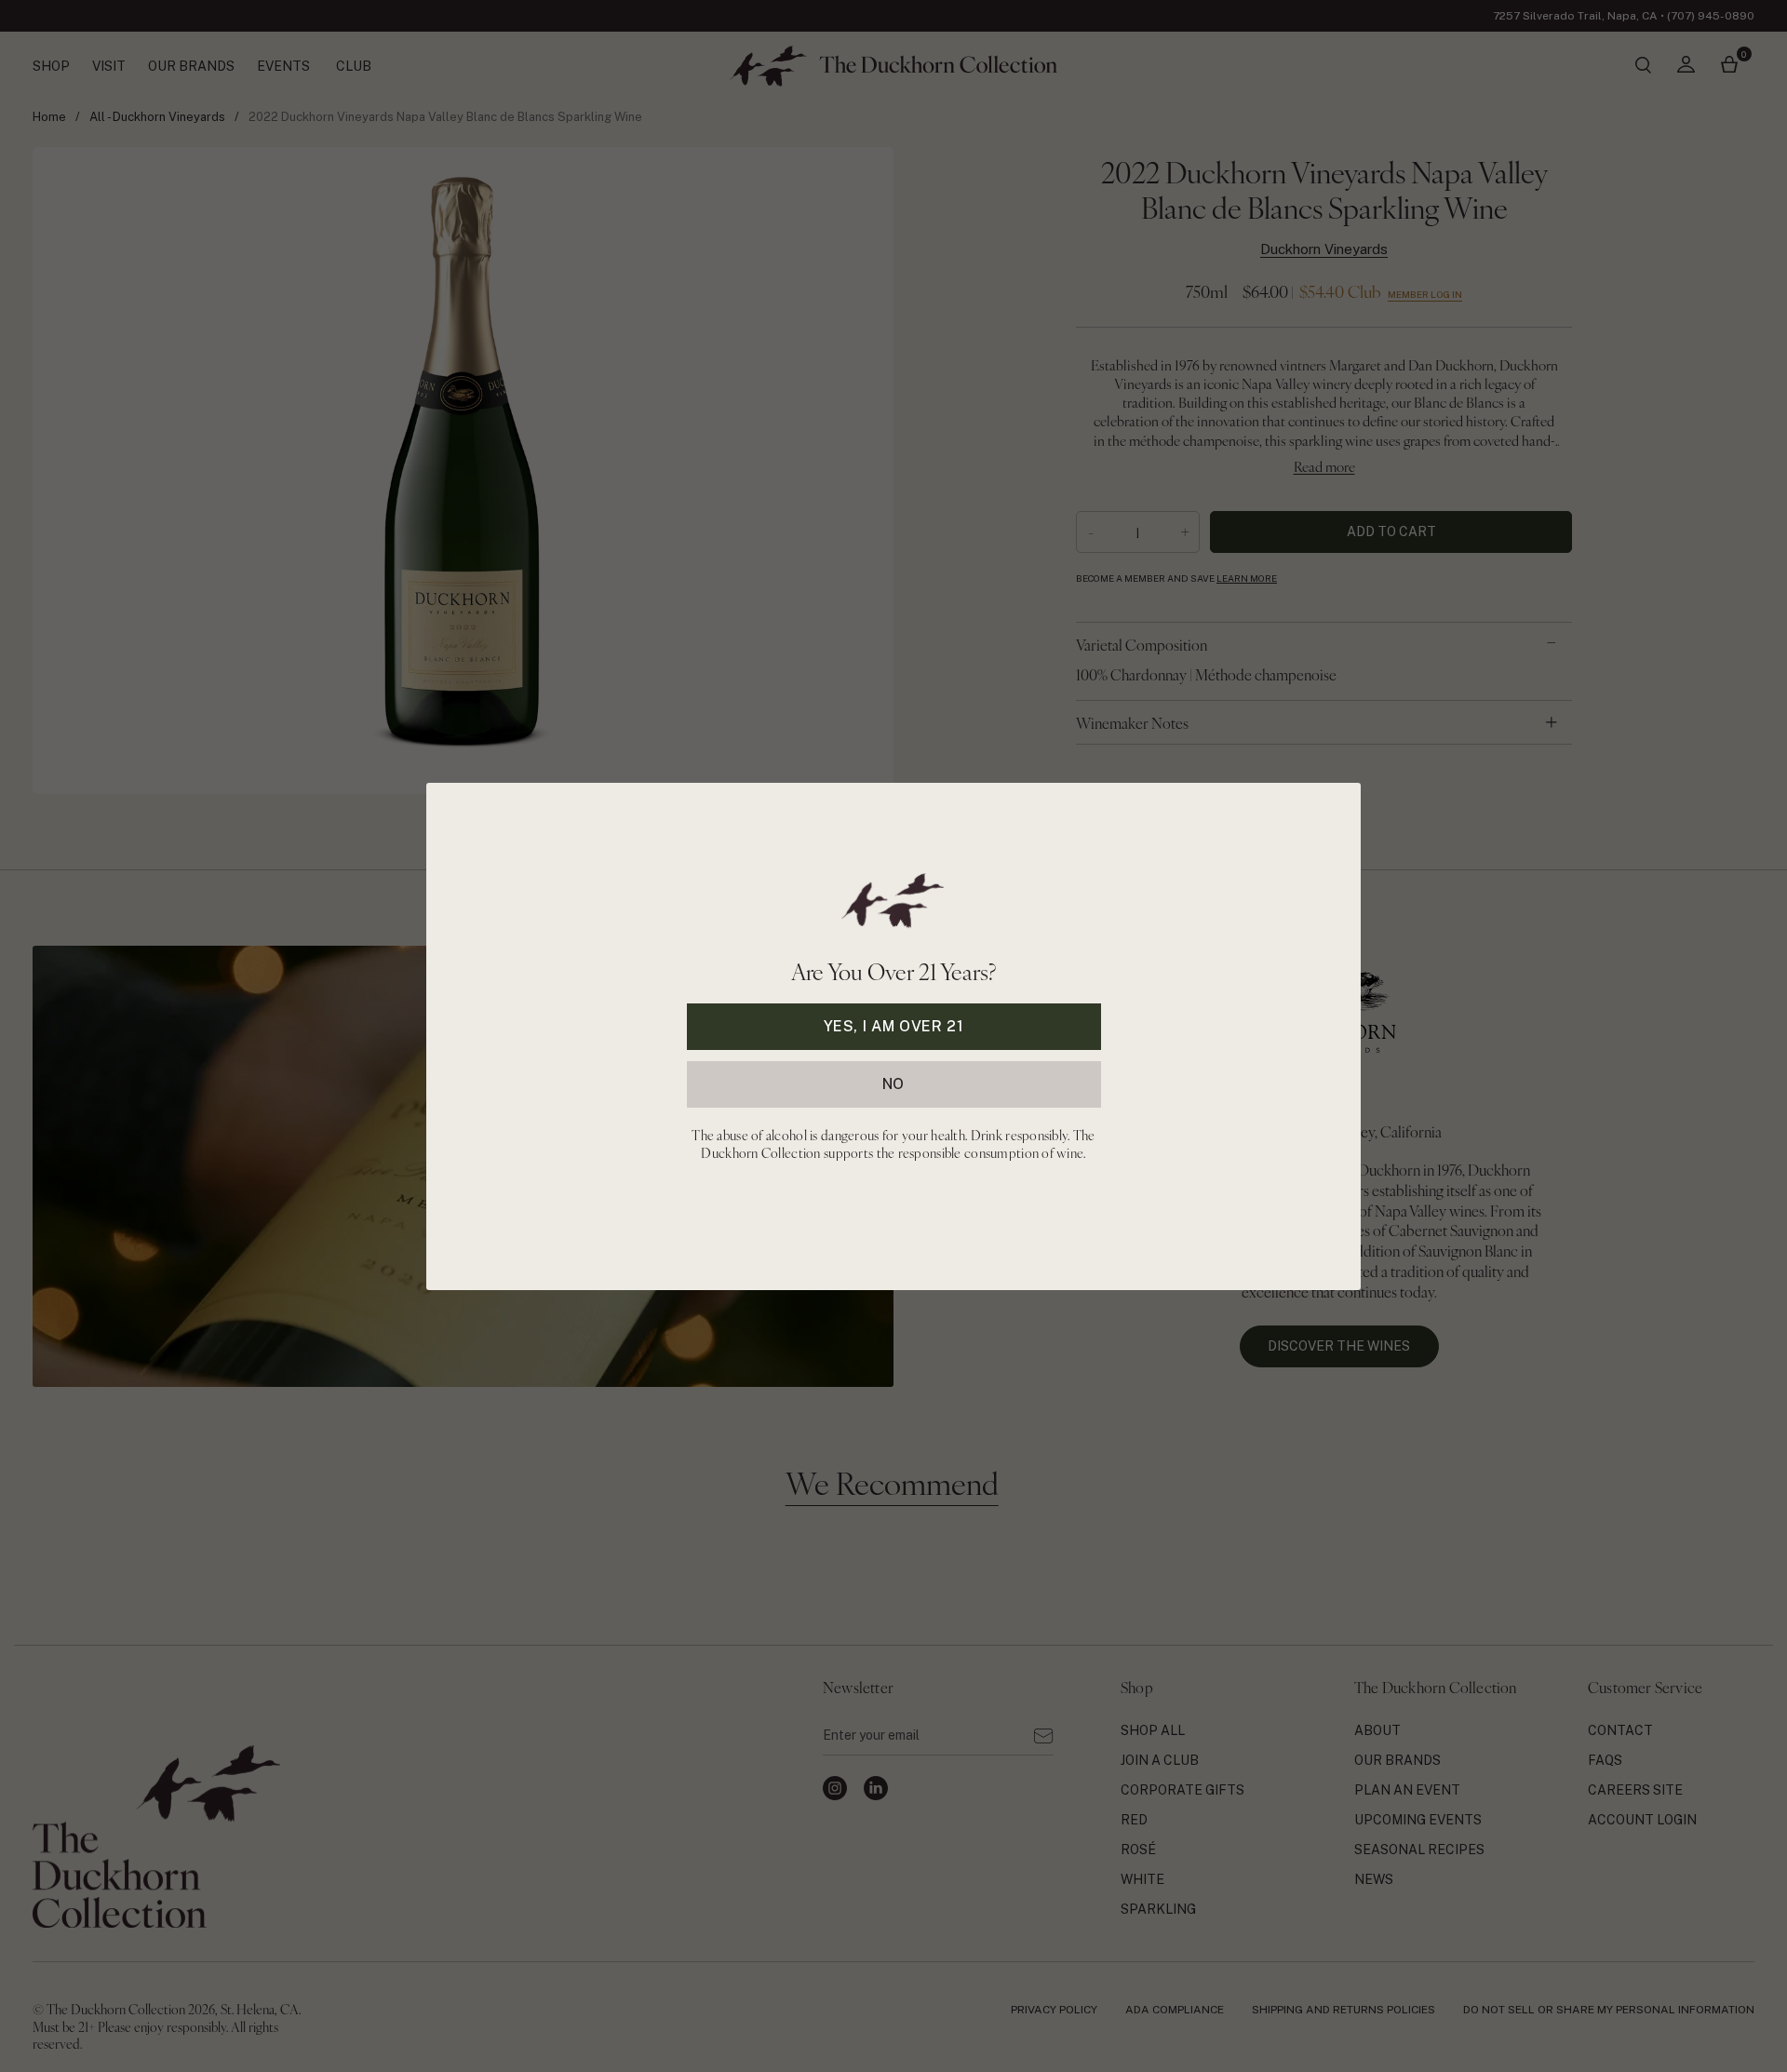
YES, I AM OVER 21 (894, 1025)
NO (893, 1083)
